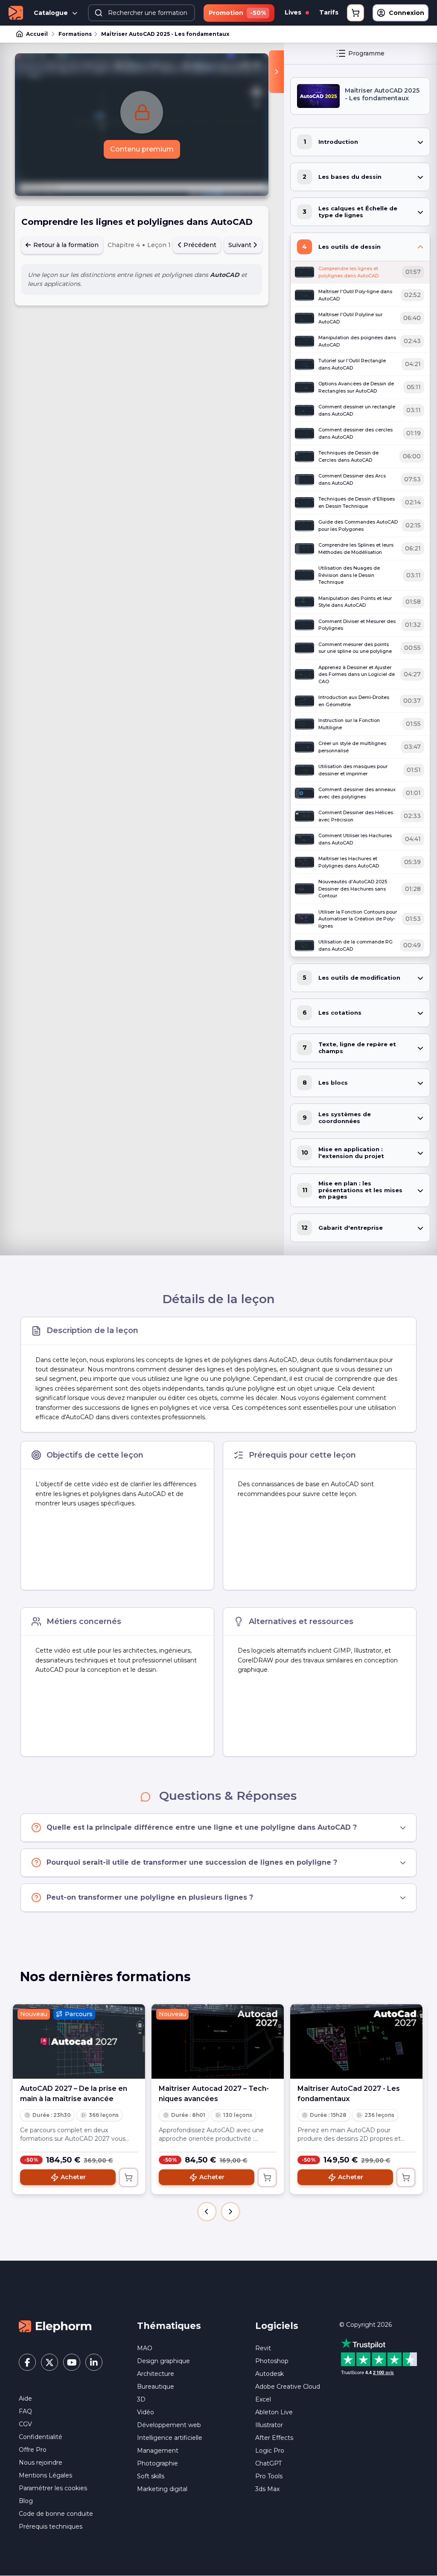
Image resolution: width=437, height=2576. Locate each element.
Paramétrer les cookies (53, 2488)
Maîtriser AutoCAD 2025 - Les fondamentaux (165, 34)
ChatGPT (268, 2463)
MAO (145, 2348)
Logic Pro (270, 2451)
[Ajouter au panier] (128, 2177)
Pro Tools (269, 2476)
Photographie (157, 2463)
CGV (25, 2424)
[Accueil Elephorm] (55, 2326)
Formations (75, 34)
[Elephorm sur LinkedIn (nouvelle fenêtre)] (94, 2362)
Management (158, 2451)
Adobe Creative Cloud (288, 2387)
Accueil (37, 34)
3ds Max (267, 2489)
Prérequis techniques (51, 2527)
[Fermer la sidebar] (276, 72)
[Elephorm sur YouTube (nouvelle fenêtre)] (72, 2362)
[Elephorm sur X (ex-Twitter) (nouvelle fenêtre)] (50, 2362)
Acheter (73, 2177)
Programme (366, 53)
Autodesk (269, 2374)
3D (141, 2399)
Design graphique (163, 2361)
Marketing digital (162, 2489)
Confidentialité (41, 2437)
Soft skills (151, 2476)
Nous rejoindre (41, 2462)
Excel (263, 2399)
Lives (294, 12)
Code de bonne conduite (56, 2514)
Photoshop (272, 2361)
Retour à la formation (65, 245)
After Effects (274, 2438)
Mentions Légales (45, 2475)
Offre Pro (33, 2450)
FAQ (25, 2411)
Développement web (169, 2425)
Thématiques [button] (169, 2326)
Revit (263, 2348)
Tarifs (329, 12)
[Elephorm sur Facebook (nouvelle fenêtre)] (27, 2362)
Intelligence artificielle (170, 2438)
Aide (25, 2398)
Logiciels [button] (277, 2326)
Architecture (156, 2374)
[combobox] (141, 13)
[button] (207, 2212)
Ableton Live (274, 2412)
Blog (26, 2501)
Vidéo (146, 2412)
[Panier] (355, 13)
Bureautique (156, 2387)
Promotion (237, 13)
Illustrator (269, 2425)
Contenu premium (142, 149)
